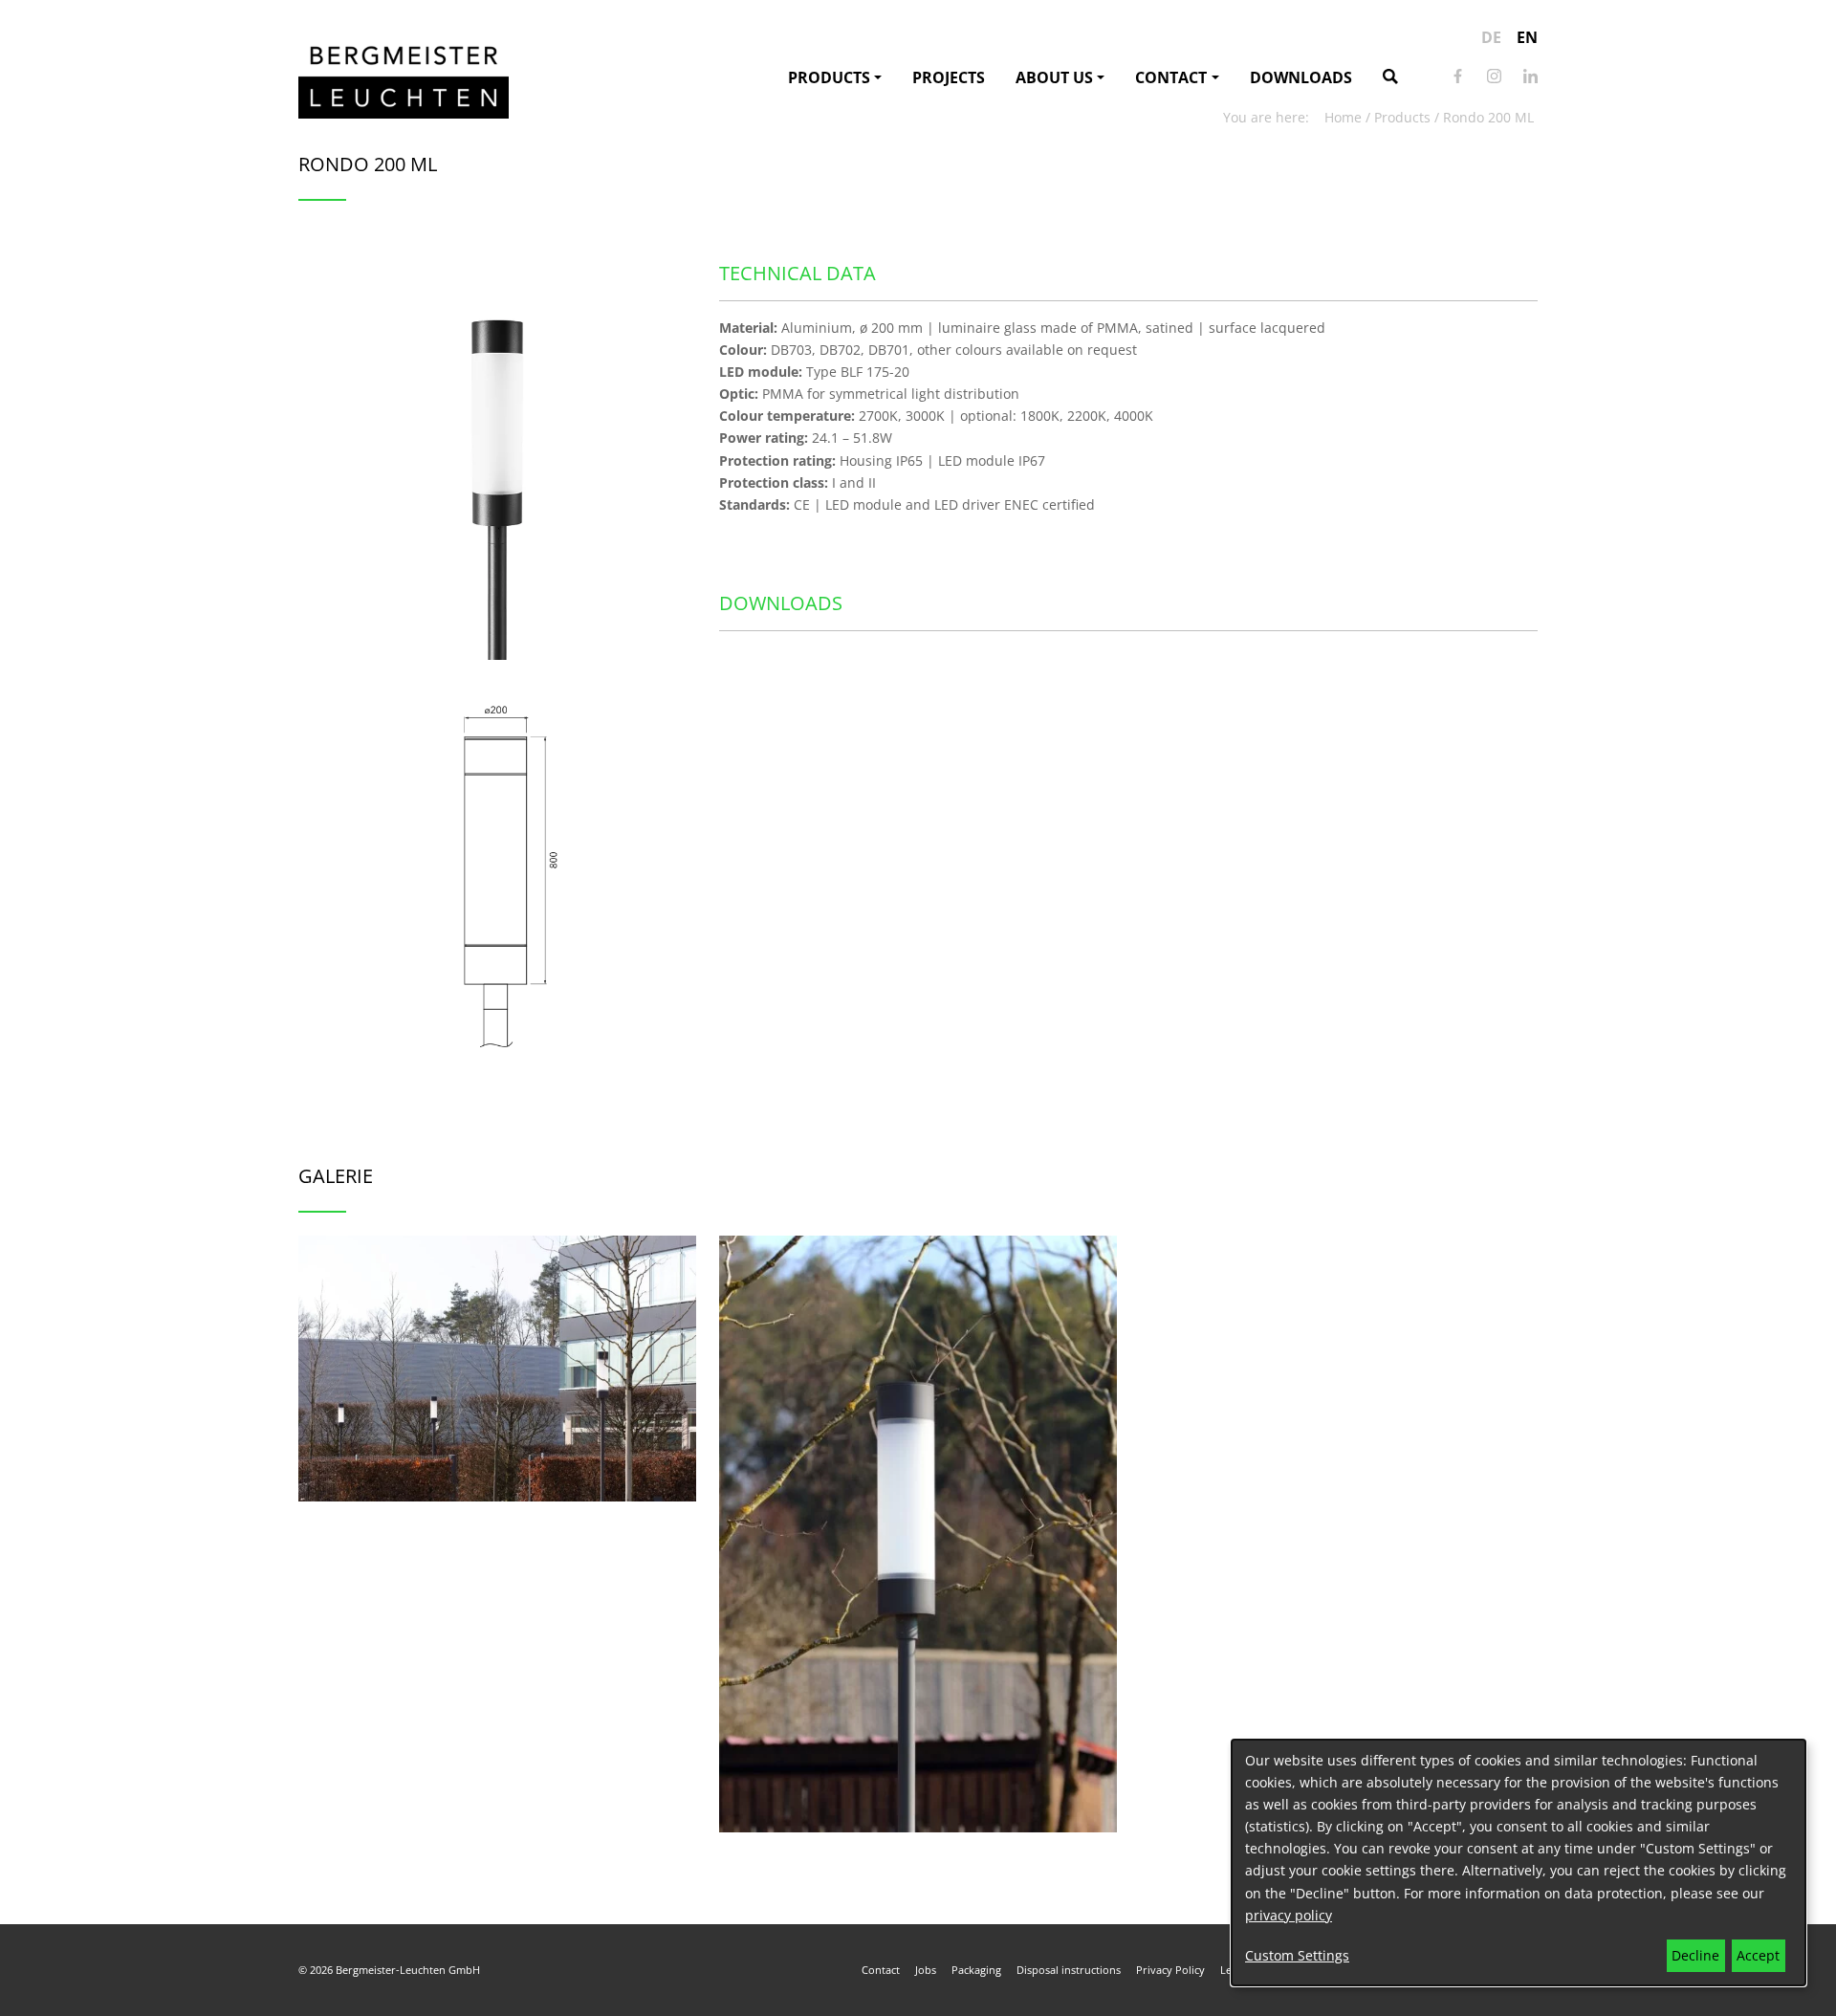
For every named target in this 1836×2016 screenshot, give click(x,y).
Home (1343, 117)
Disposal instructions (1069, 1970)
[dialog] (1519, 1863)
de (1491, 37)
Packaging (976, 1970)
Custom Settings (1297, 1955)
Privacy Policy (1170, 1970)
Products (829, 77)
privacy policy (1289, 1915)
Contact (1171, 77)
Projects (949, 77)
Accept (1758, 1955)
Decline (1695, 1955)
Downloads (1301, 77)
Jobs (926, 1970)
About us (1054, 77)
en (1527, 37)
